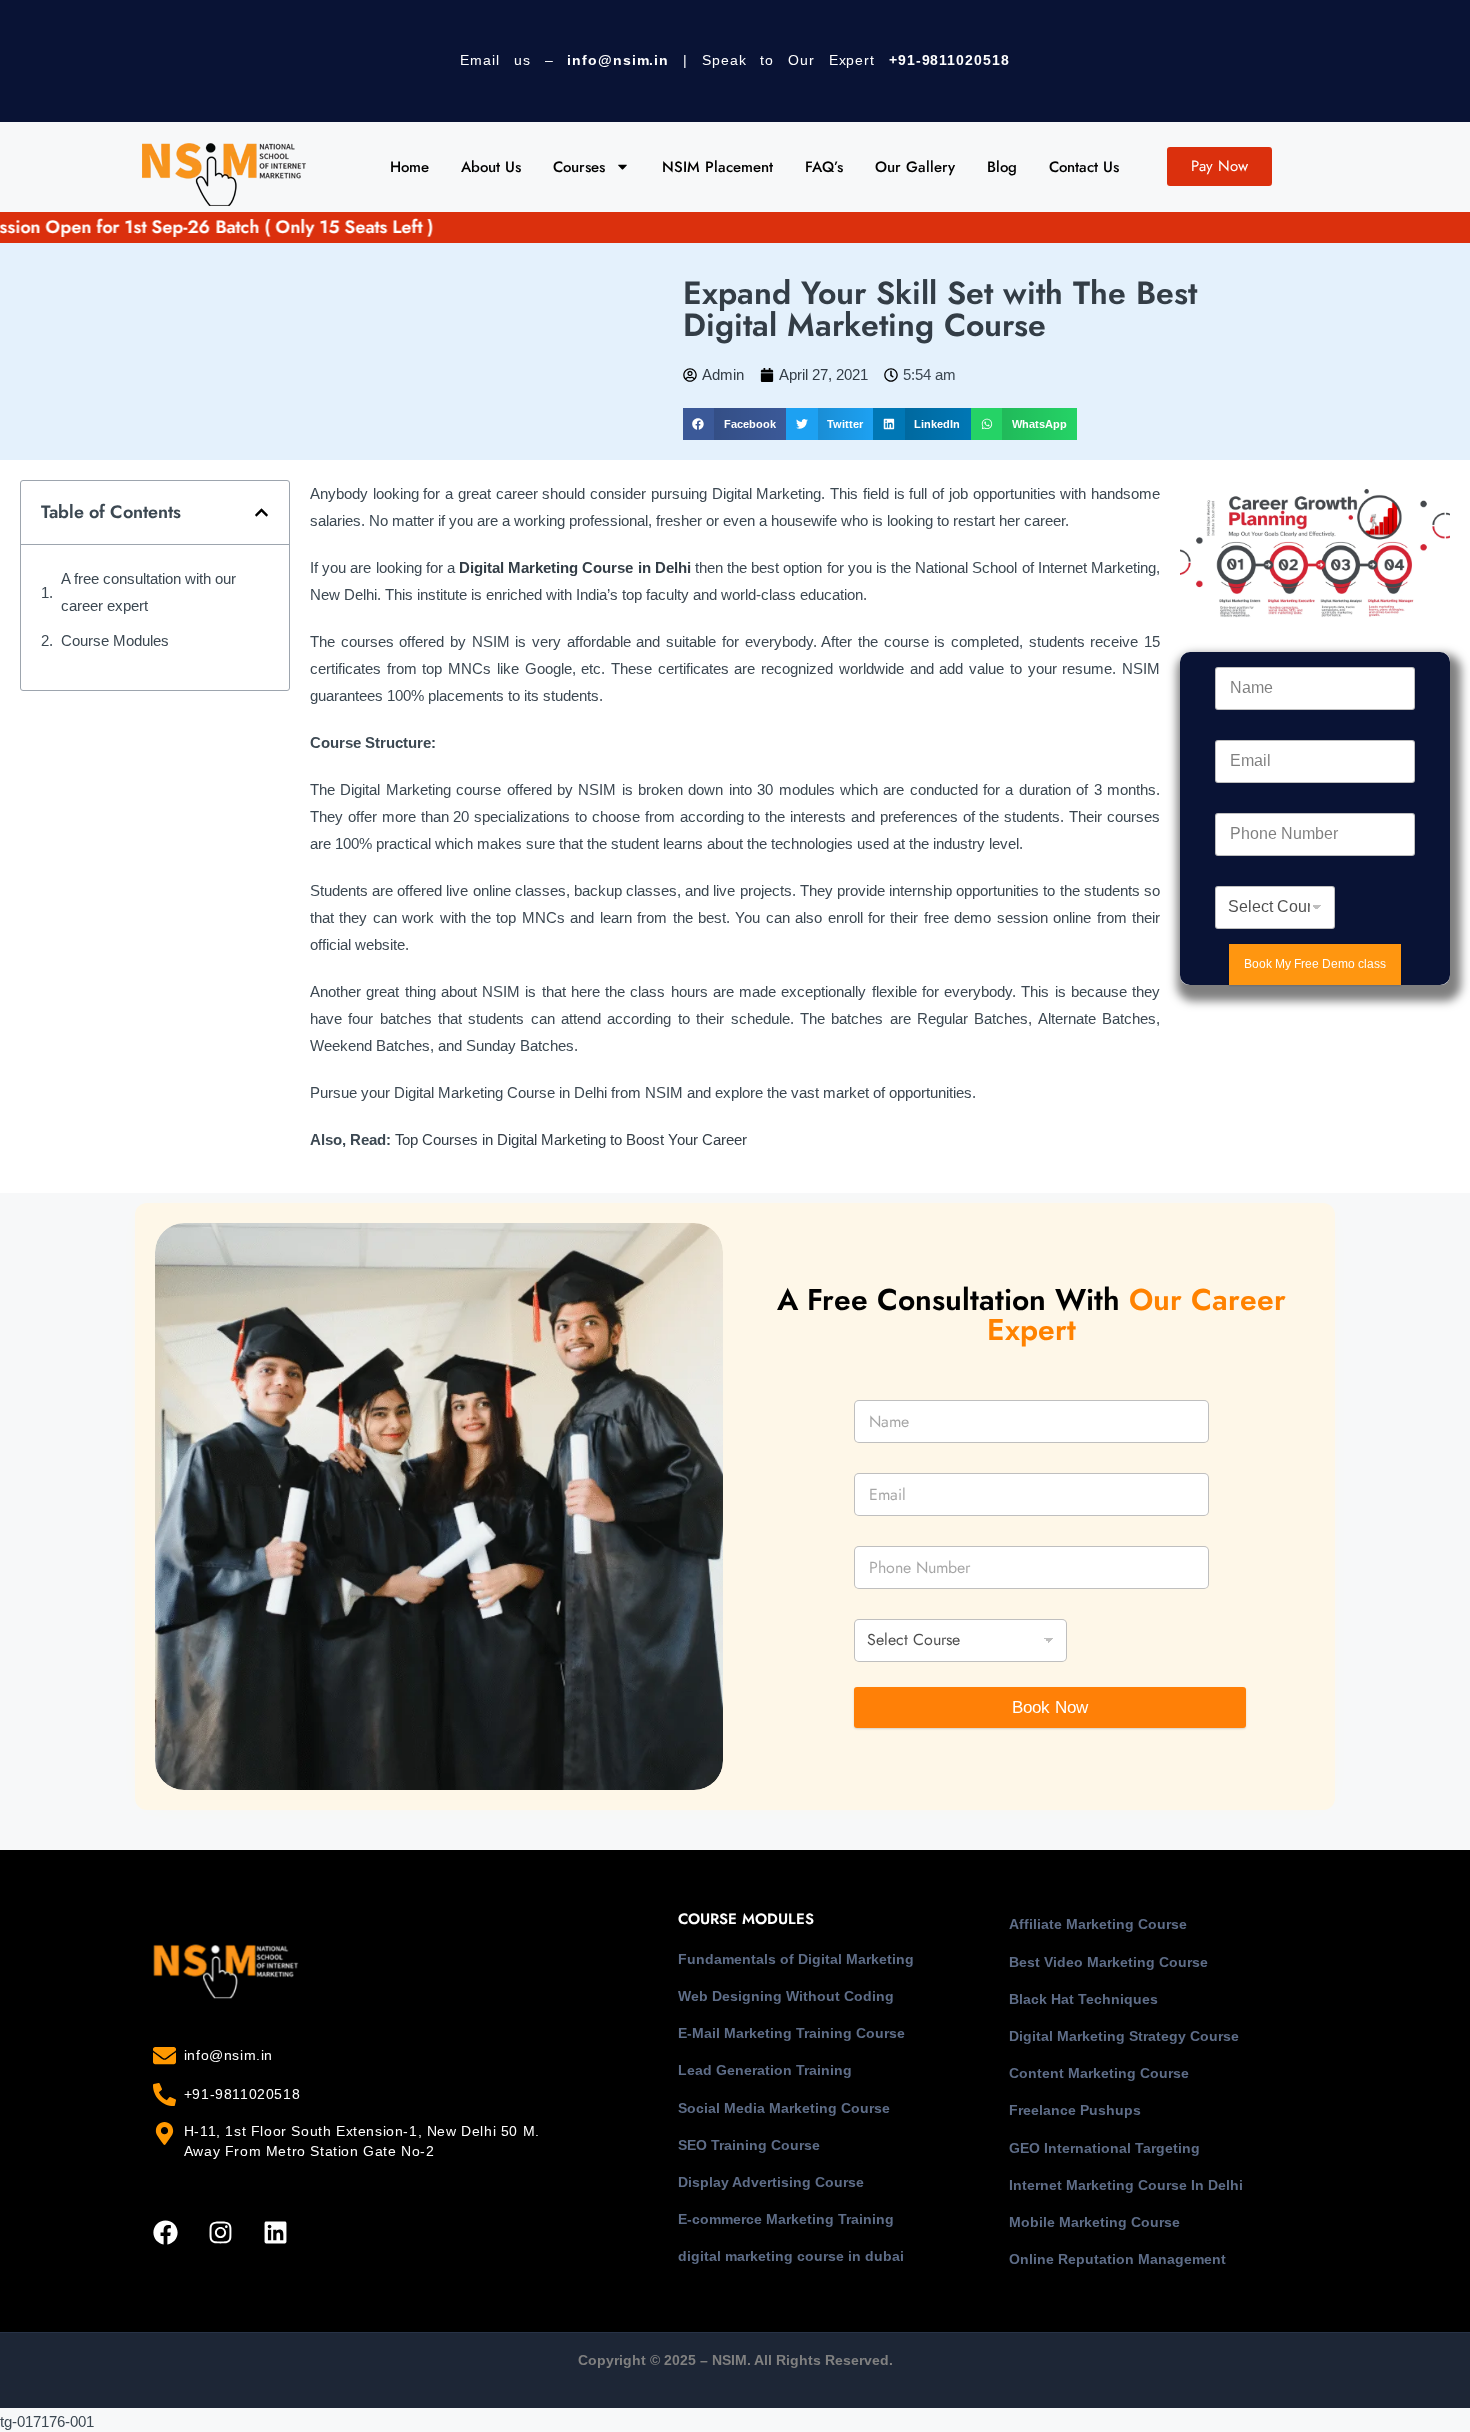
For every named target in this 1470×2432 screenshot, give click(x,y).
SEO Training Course (749, 2145)
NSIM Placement (717, 167)
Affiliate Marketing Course (1098, 1924)
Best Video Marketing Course (1108, 1962)
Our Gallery (915, 167)
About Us (491, 167)
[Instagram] (220, 2232)
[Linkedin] (275, 2232)
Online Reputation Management (1117, 2259)
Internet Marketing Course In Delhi (1126, 2185)
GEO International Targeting (1104, 2148)
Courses (579, 167)
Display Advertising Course (771, 2182)
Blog (1002, 167)
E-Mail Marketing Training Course (791, 2033)
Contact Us (1084, 167)
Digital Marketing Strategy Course (1124, 2036)
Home (409, 167)
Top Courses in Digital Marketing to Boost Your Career (571, 1139)
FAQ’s (824, 167)
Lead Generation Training (765, 2070)
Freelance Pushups (1075, 2110)
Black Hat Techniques (1083, 1999)
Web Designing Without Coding (786, 1996)
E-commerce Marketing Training (786, 2219)
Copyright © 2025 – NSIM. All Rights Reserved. (735, 2360)
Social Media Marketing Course (784, 2108)
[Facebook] (165, 2232)
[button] (734, 424)
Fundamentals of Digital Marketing (796, 1959)
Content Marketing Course (1099, 2073)
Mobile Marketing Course (1094, 2222)
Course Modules (115, 640)
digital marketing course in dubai (791, 2256)
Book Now (1050, 1707)
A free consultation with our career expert (148, 592)
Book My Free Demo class (1315, 964)
